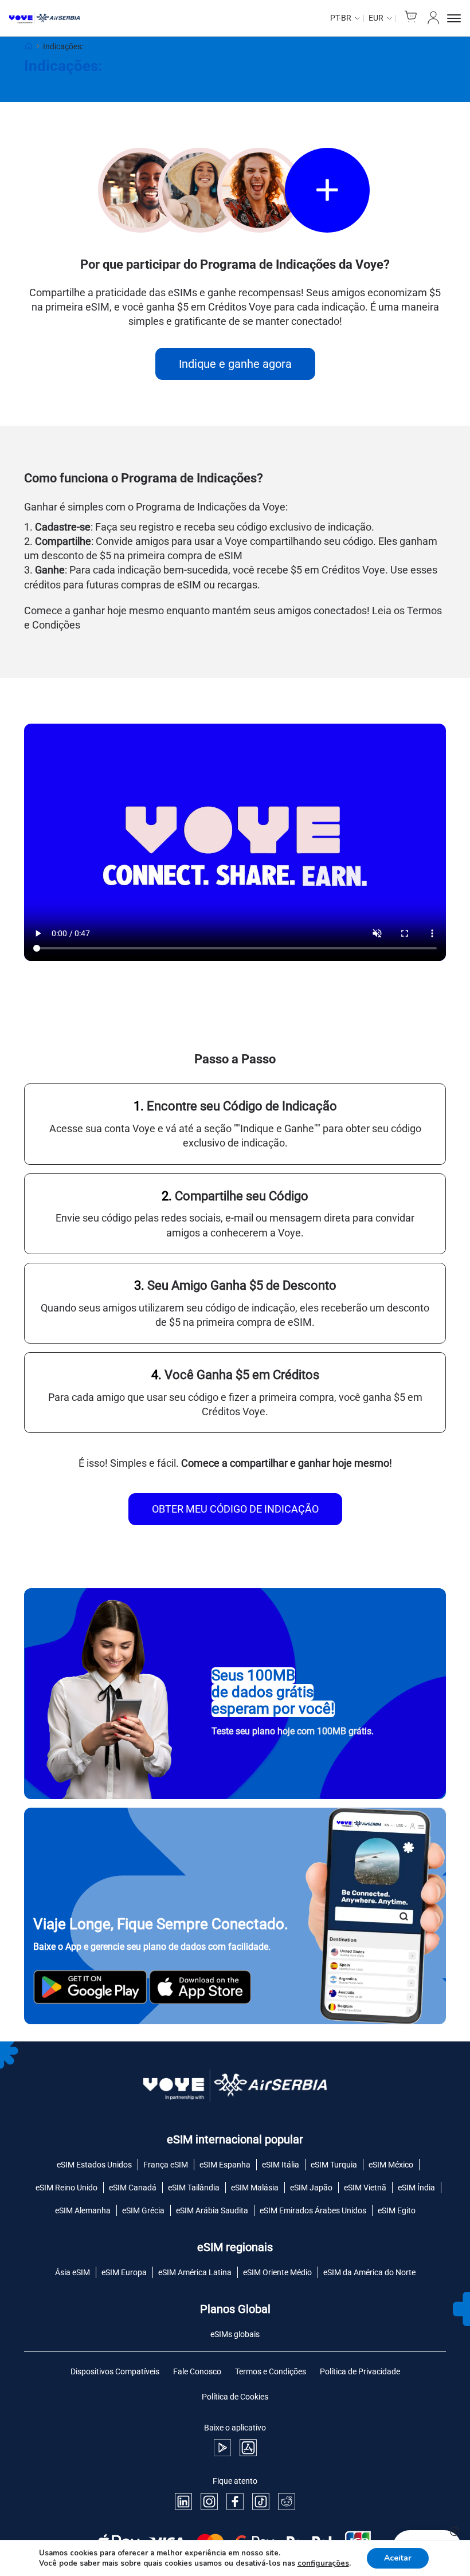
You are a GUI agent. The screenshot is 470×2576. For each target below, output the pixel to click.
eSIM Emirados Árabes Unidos (313, 2210)
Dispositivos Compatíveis (115, 2371)
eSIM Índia (416, 2188)
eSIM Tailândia (194, 2188)
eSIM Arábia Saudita (212, 2210)
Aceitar (398, 2558)
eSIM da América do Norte (369, 2272)
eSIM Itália (281, 2165)
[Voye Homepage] (44, 18)
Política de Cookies (235, 2397)
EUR (376, 18)
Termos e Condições (271, 2371)
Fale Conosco (197, 2371)
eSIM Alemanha (83, 2210)
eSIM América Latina (195, 2272)
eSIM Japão (311, 2188)
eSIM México (391, 2165)
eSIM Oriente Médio (277, 2272)
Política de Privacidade (360, 2371)
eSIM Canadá (133, 2188)
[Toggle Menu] (454, 18)
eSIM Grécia (143, 2210)
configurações (323, 2563)
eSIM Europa (124, 2272)
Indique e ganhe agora (235, 364)
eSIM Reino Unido (66, 2188)
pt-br (341, 18)
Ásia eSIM (73, 2272)
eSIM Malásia (255, 2188)
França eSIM (166, 2165)
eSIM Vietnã (365, 2188)
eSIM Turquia (334, 2165)
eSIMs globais (235, 2334)
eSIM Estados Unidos (94, 2165)
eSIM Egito (397, 2210)
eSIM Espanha (225, 2165)
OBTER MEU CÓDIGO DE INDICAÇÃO (235, 1509)
